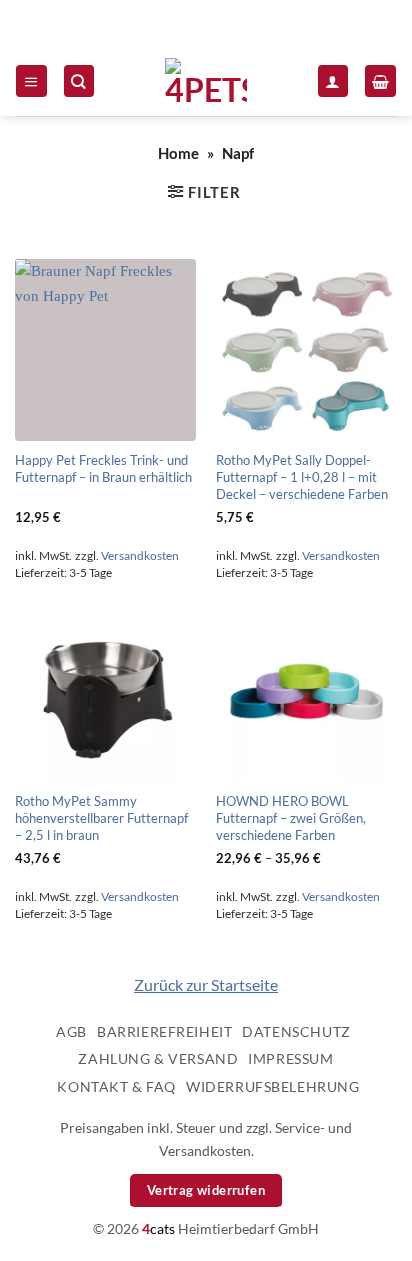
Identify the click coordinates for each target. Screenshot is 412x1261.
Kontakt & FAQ (116, 1086)
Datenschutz (296, 1031)
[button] (31, 80)
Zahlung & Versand (158, 1058)
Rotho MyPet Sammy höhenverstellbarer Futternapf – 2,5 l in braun (101, 818)
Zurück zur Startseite (206, 984)
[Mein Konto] (333, 80)
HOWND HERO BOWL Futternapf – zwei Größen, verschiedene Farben (291, 818)
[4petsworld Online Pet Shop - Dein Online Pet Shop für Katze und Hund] (206, 81)
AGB (71, 1031)
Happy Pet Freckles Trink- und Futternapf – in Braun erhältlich (103, 468)
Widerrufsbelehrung (272, 1086)
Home (178, 153)
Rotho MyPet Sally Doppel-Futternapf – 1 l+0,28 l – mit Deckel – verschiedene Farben (302, 477)
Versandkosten (140, 555)
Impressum (290, 1058)
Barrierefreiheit (164, 1031)
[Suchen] (79, 80)
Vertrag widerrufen (206, 1190)
